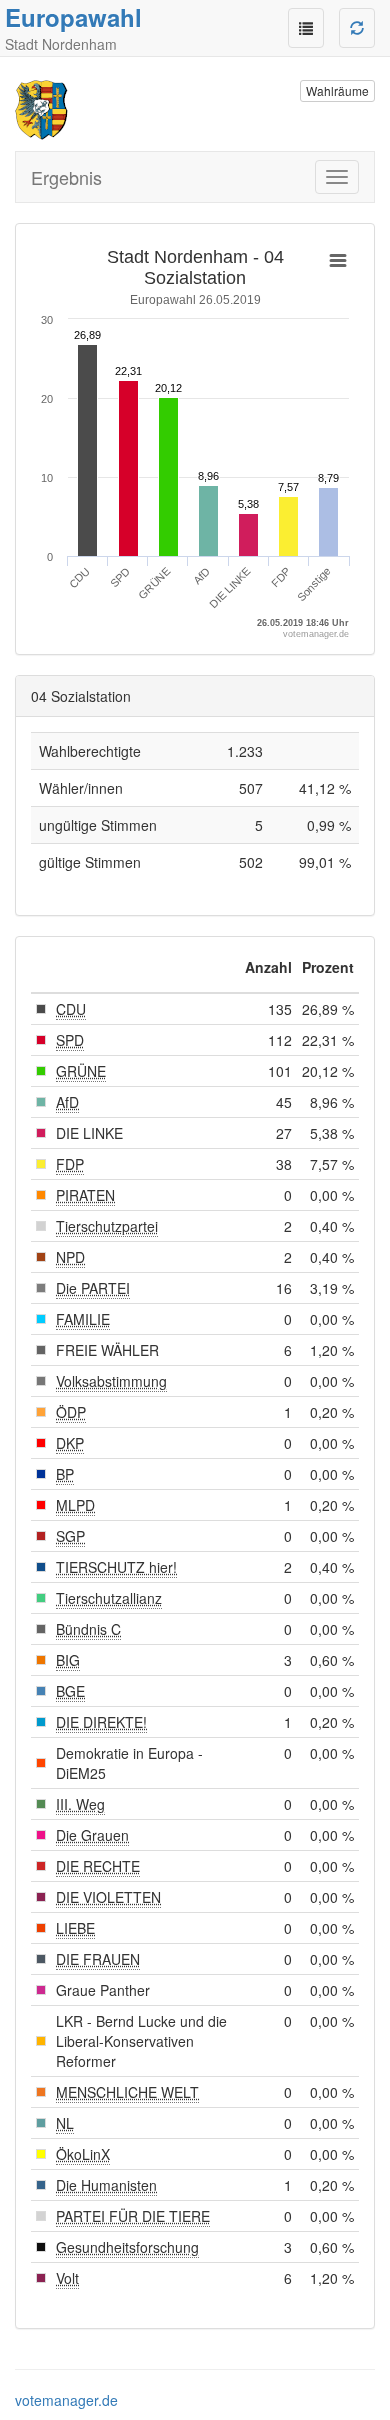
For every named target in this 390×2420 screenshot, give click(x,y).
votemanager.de (66, 2400)
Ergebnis (66, 177)
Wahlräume (337, 90)
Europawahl (73, 17)
